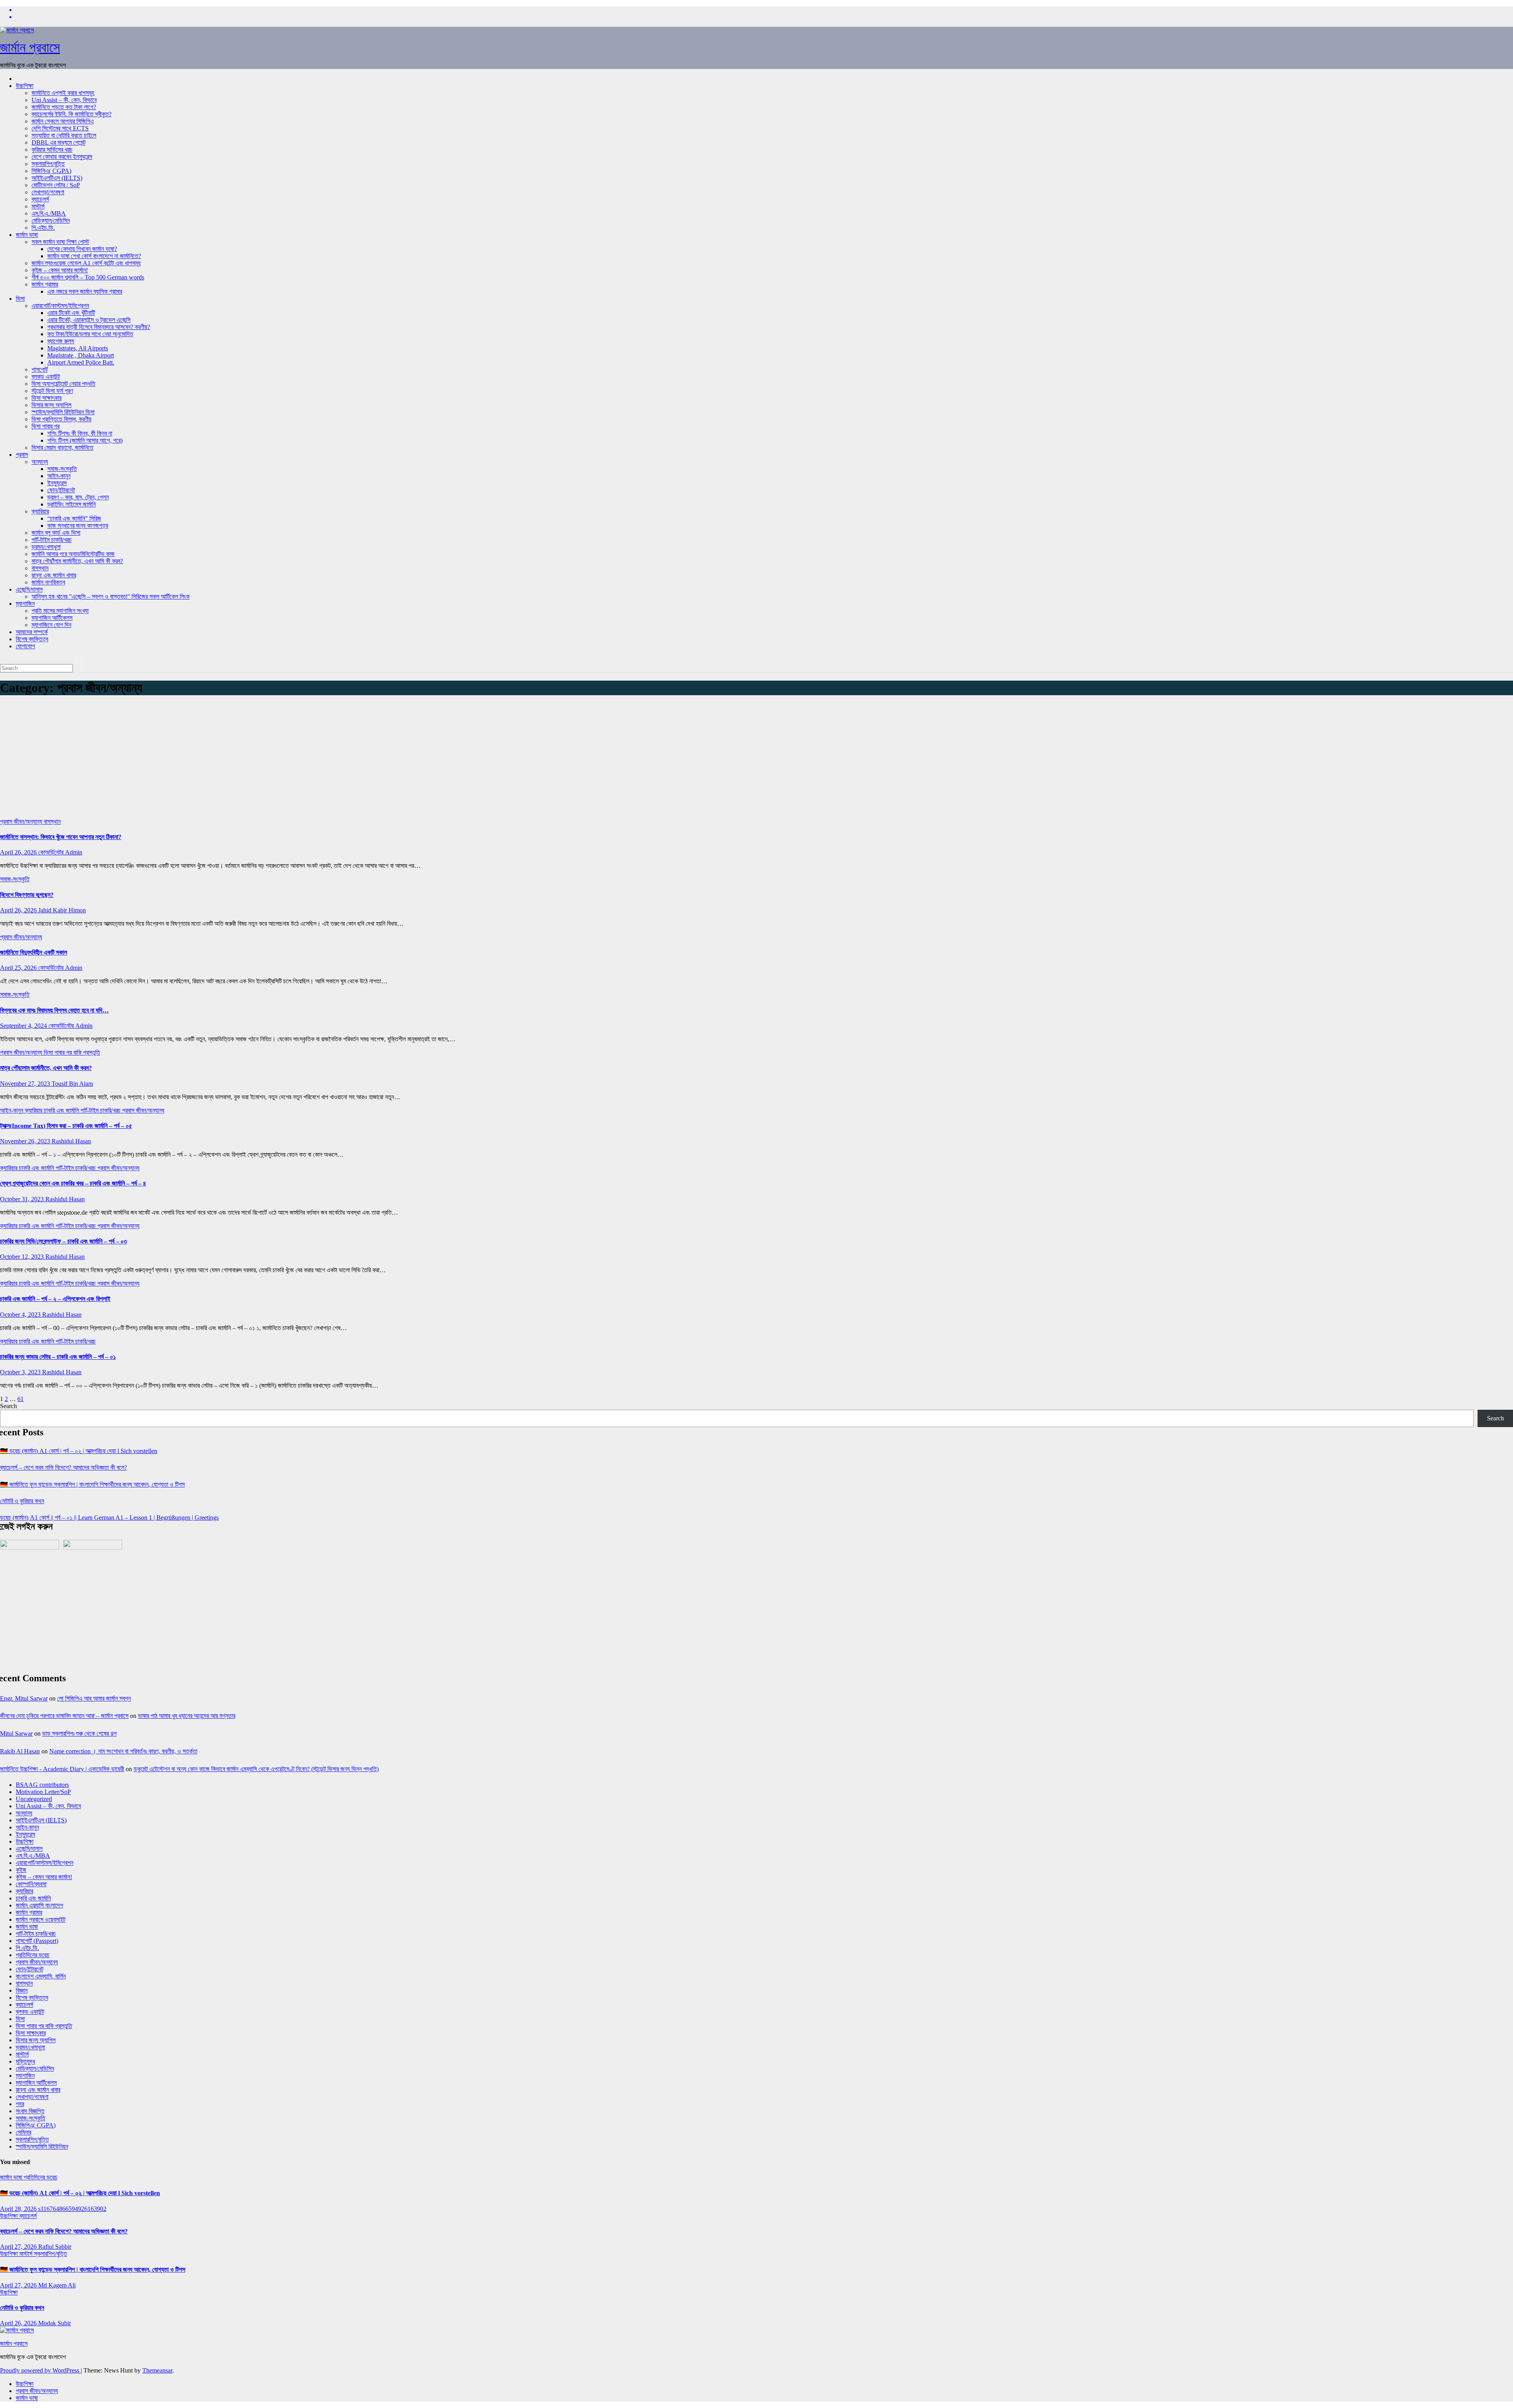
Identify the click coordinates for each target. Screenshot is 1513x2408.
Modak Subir (55, 2323)
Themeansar (157, 2370)
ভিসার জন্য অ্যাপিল (51, 405)
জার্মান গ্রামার (45, 284)
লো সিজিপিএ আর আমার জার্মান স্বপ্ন (94, 1698)
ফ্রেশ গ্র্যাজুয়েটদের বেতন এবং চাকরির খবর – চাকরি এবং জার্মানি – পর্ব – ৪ (73, 1183)
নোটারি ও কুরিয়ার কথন (22, 1501)
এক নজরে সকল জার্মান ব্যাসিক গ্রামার (85, 291)
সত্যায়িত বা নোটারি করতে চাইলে (64, 135)
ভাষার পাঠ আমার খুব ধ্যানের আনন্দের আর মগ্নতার (187, 1716)
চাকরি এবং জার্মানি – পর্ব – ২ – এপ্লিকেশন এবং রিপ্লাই (55, 1299)
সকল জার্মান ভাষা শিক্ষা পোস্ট (60, 242)
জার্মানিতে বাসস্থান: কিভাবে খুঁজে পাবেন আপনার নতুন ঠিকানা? (61, 837)
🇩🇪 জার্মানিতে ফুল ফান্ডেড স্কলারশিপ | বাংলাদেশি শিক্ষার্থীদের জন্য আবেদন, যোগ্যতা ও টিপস (92, 1484)
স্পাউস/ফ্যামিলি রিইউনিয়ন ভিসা (63, 412)
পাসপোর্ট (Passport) (37, 1941)
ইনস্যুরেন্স (57, 483)
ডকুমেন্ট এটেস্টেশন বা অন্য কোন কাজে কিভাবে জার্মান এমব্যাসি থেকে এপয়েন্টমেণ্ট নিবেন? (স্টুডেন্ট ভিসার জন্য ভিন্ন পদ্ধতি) (256, 1769)
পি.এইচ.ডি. (43, 228)
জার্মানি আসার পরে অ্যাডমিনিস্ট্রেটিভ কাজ (73, 554)
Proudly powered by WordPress (40, 2370)
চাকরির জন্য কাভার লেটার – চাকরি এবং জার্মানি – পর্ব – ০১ (58, 1357)
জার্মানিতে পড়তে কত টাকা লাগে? (64, 107)
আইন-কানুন (59, 476)
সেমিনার (23, 2132)
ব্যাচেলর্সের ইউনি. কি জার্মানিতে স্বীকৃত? (72, 114)
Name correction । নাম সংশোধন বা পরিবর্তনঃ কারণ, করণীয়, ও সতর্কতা (123, 1751)
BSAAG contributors (42, 1785)
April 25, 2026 (19, 968)
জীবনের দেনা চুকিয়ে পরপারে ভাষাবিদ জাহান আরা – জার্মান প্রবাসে (64, 1716)
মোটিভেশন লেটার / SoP (56, 185)
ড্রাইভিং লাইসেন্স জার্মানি (72, 504)
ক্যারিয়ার (40, 511)
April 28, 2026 (19, 2209)
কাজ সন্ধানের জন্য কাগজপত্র (78, 526)
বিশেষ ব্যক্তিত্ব (32, 639)
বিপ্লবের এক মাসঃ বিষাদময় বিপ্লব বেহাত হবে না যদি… (54, 1010)
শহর (20, 2104)
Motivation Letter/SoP (43, 1792)
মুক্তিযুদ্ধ (25, 2061)
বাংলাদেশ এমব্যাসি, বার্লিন (41, 1976)
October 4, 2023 (21, 1315)
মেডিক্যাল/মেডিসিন (51, 221)
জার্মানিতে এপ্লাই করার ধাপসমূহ (63, 93)
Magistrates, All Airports (78, 348)
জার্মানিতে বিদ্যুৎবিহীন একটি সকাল (33, 952)
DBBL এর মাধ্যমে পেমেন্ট (59, 142)
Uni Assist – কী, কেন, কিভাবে (64, 100)
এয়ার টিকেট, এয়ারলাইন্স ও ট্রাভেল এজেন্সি (89, 320)
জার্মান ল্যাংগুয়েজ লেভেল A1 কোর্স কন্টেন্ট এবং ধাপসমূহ (86, 263)
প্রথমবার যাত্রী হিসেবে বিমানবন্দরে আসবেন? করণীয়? (99, 327)
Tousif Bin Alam (72, 1084)
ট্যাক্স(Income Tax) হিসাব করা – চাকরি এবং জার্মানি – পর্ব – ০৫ (66, 1126)
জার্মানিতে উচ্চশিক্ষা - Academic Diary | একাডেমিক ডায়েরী (62, 1769)
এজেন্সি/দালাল (29, 589)
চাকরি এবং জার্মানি (62, 1110)
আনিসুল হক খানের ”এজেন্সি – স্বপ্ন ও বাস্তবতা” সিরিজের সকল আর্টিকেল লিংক (111, 596)
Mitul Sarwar (16, 1733)
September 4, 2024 (24, 1026)
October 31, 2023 (23, 1199)
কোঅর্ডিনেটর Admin (60, 852)
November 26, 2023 (26, 1141)
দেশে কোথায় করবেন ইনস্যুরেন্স (62, 157)
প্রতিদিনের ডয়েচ (33, 1955)
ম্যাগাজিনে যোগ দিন (51, 625)
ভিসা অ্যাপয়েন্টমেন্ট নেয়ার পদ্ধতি (63, 384)
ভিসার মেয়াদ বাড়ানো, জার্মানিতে (62, 448)
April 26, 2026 (19, 852)
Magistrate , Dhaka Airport (81, 355)
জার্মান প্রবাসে (30, 47)
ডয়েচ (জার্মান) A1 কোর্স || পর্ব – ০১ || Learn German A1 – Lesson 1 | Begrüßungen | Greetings (109, 1518)
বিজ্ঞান (22, 1990)
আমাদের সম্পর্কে (32, 632)
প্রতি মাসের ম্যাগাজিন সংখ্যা (60, 611)
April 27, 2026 (19, 2247)
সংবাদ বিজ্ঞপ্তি (30, 2111)
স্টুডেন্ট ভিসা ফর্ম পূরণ (52, 391)
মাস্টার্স (38, 206)
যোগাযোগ (25, 646)
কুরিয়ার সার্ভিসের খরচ (52, 150)
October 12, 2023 (23, 1257)
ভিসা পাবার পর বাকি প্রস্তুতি (72, 1052)
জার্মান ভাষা (27, 235)
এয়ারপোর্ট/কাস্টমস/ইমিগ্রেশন (60, 306)
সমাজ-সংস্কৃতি (62, 469)
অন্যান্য (40, 462)
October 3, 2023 (21, 1372)
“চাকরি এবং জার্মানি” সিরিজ (74, 518)
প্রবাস (22, 455)
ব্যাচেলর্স (40, 199)
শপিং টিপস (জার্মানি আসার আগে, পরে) (85, 440)
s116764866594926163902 (72, 2209)
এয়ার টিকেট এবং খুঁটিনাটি (71, 313)
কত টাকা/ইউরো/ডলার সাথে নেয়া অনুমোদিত (90, 334)
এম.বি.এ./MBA (49, 213)
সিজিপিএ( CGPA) (51, 171)
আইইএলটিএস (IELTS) (57, 178)
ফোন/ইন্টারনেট (61, 490)
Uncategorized (34, 1799)
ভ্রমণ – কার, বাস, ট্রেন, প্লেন (78, 497)
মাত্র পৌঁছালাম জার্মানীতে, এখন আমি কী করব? (46, 1068)
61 (20, 1399)
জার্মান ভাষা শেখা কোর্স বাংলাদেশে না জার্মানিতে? (94, 256)
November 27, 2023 (26, 1084)
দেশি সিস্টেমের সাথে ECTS (60, 128)
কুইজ (21, 1870)
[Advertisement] (756, 759)
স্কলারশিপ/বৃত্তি (48, 164)
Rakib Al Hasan (20, 1751)
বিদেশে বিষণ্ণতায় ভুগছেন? (27, 895)
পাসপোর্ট (40, 369)
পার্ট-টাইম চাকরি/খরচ (52, 540)
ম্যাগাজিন (25, 604)
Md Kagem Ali (57, 2285)
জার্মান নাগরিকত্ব (48, 582)
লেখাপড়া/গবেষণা (48, 192)
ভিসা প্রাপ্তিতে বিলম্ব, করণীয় (61, 419)
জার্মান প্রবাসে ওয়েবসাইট (41, 1920)
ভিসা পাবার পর (46, 426)
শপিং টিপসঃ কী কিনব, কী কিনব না (80, 433)
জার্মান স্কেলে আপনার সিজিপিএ (63, 121)
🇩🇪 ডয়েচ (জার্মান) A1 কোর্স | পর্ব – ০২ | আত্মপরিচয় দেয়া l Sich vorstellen (79, 1451)
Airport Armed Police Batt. (81, 362)
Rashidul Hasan (71, 1141)
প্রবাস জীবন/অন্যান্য (22, 822)
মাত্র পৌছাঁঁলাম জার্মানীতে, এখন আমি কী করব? (77, 561)
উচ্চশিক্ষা (25, 86)
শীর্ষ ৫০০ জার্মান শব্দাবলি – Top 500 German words (88, 277)
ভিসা (20, 299)
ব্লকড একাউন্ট (46, 377)
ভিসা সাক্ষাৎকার (46, 398)
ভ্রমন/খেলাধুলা (46, 547)
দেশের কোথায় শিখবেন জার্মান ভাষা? (82, 249)
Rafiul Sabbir (55, 2247)
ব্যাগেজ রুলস (61, 341)
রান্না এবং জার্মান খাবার (54, 575)
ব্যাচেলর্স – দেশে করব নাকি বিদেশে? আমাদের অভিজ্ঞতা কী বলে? (63, 1467)
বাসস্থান (40, 568)
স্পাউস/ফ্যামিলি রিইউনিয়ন (42, 2147)
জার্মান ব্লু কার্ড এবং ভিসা (56, 533)
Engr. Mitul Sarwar (24, 1698)
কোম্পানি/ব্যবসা (31, 1884)
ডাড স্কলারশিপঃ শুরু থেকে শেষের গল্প (79, 1733)
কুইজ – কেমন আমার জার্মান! (60, 270)
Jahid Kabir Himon (62, 910)
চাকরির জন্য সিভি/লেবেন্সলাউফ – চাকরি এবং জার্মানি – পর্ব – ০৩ (63, 1241)
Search (8, 1406)
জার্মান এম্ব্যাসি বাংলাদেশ (39, 1905)
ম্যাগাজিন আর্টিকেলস (52, 618)
